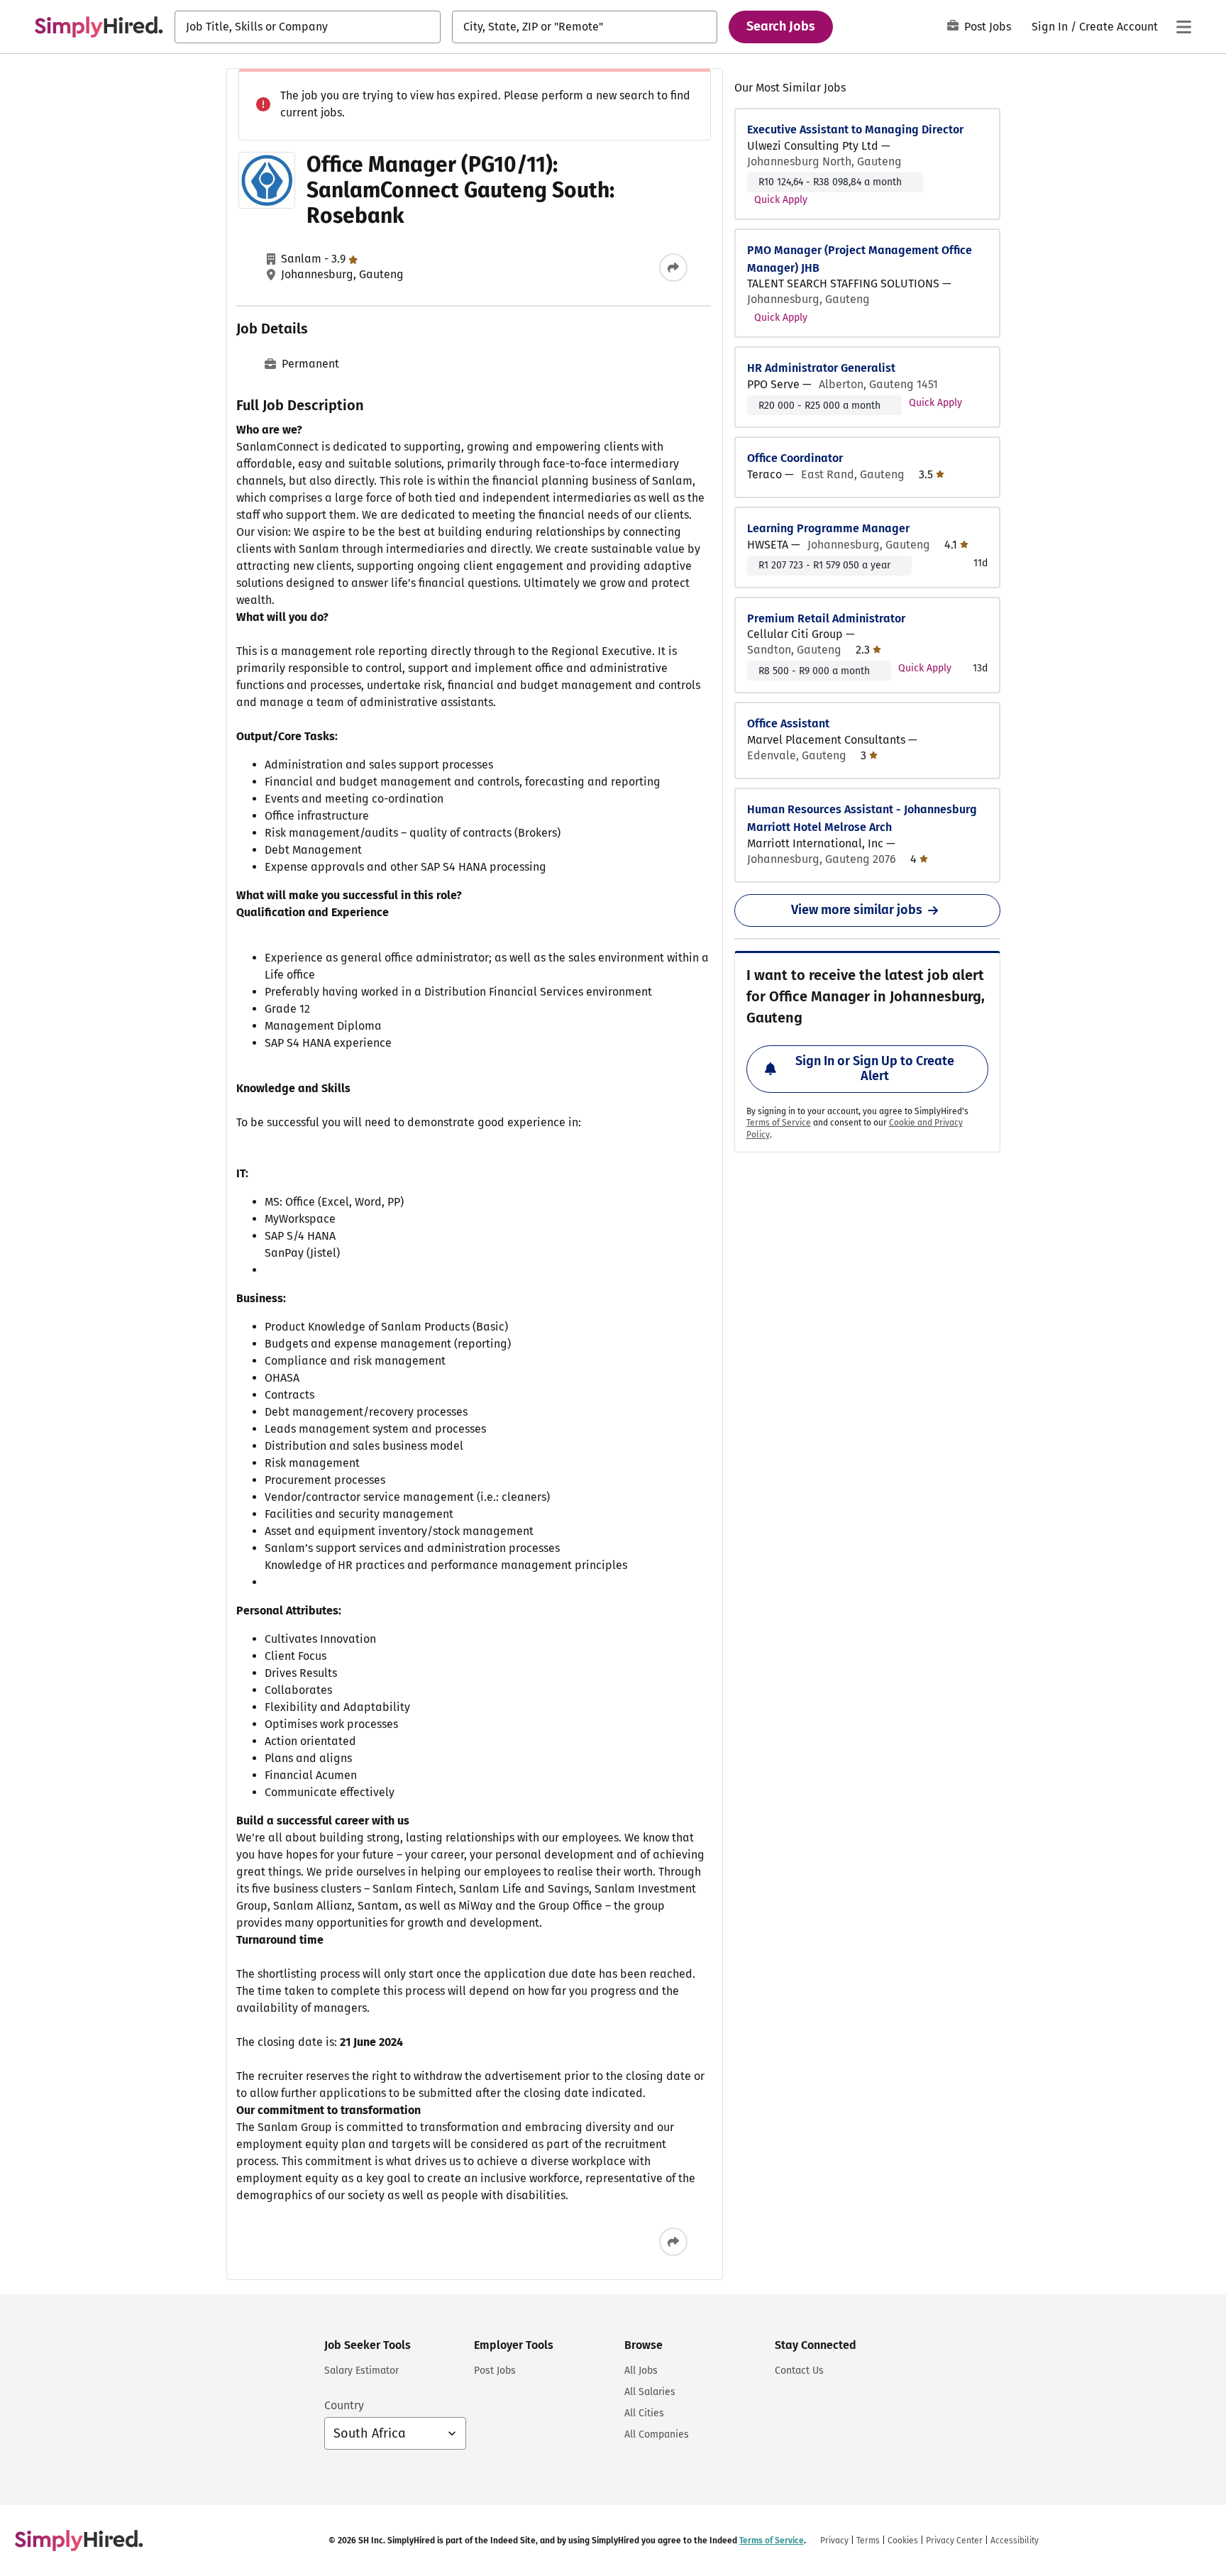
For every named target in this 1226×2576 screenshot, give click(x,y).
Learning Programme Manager (828, 528)
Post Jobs (988, 27)
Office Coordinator (795, 458)
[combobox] (308, 27)
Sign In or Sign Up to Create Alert (875, 1069)
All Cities (644, 2413)
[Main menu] (1183, 27)
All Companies (657, 2434)
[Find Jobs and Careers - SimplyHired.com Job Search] (99, 27)
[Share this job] (673, 268)
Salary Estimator (361, 2371)
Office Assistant (788, 723)
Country (344, 2405)
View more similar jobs (857, 910)
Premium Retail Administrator (826, 618)
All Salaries (650, 2392)
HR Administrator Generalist (821, 368)
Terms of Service (779, 1123)
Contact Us (799, 2371)
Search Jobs (781, 26)
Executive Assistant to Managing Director (855, 130)
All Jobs (641, 2371)
